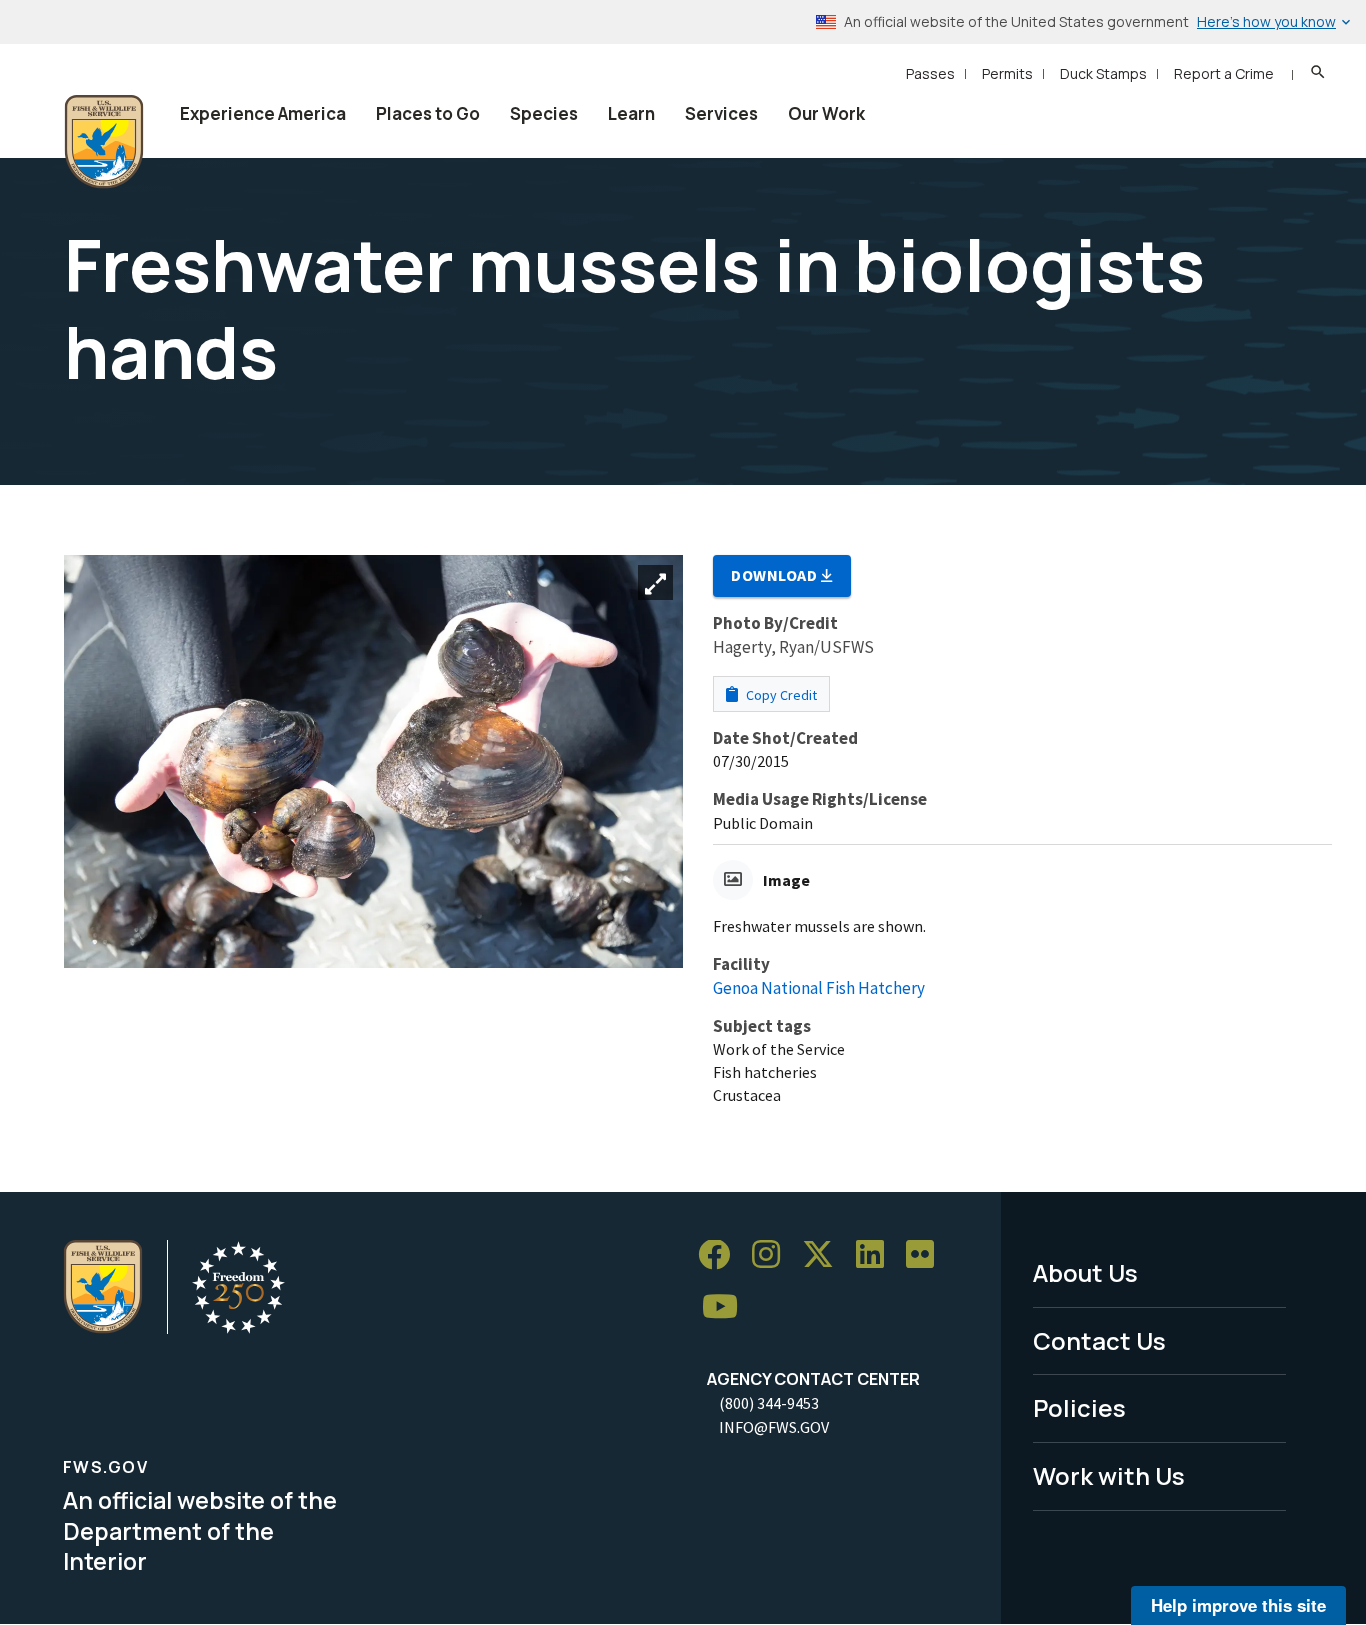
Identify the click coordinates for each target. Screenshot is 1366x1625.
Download (776, 575)
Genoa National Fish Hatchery (819, 988)
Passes (930, 73)
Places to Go (428, 113)
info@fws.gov (774, 1427)
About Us (1085, 1272)
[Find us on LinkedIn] (877, 1255)
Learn (631, 113)
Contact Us (1099, 1340)
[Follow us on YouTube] (727, 1307)
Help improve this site (1238, 1605)
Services (721, 113)
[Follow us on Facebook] (721, 1255)
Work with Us (1109, 1475)
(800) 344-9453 (769, 1403)
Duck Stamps (1103, 73)
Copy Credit (780, 695)
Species (544, 113)
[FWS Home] (104, 142)
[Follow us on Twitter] (825, 1255)
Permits (1007, 73)
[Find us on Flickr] (927, 1255)
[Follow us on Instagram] (773, 1255)
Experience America (263, 113)
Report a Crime (1224, 73)
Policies (1079, 1407)
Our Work (826, 113)
